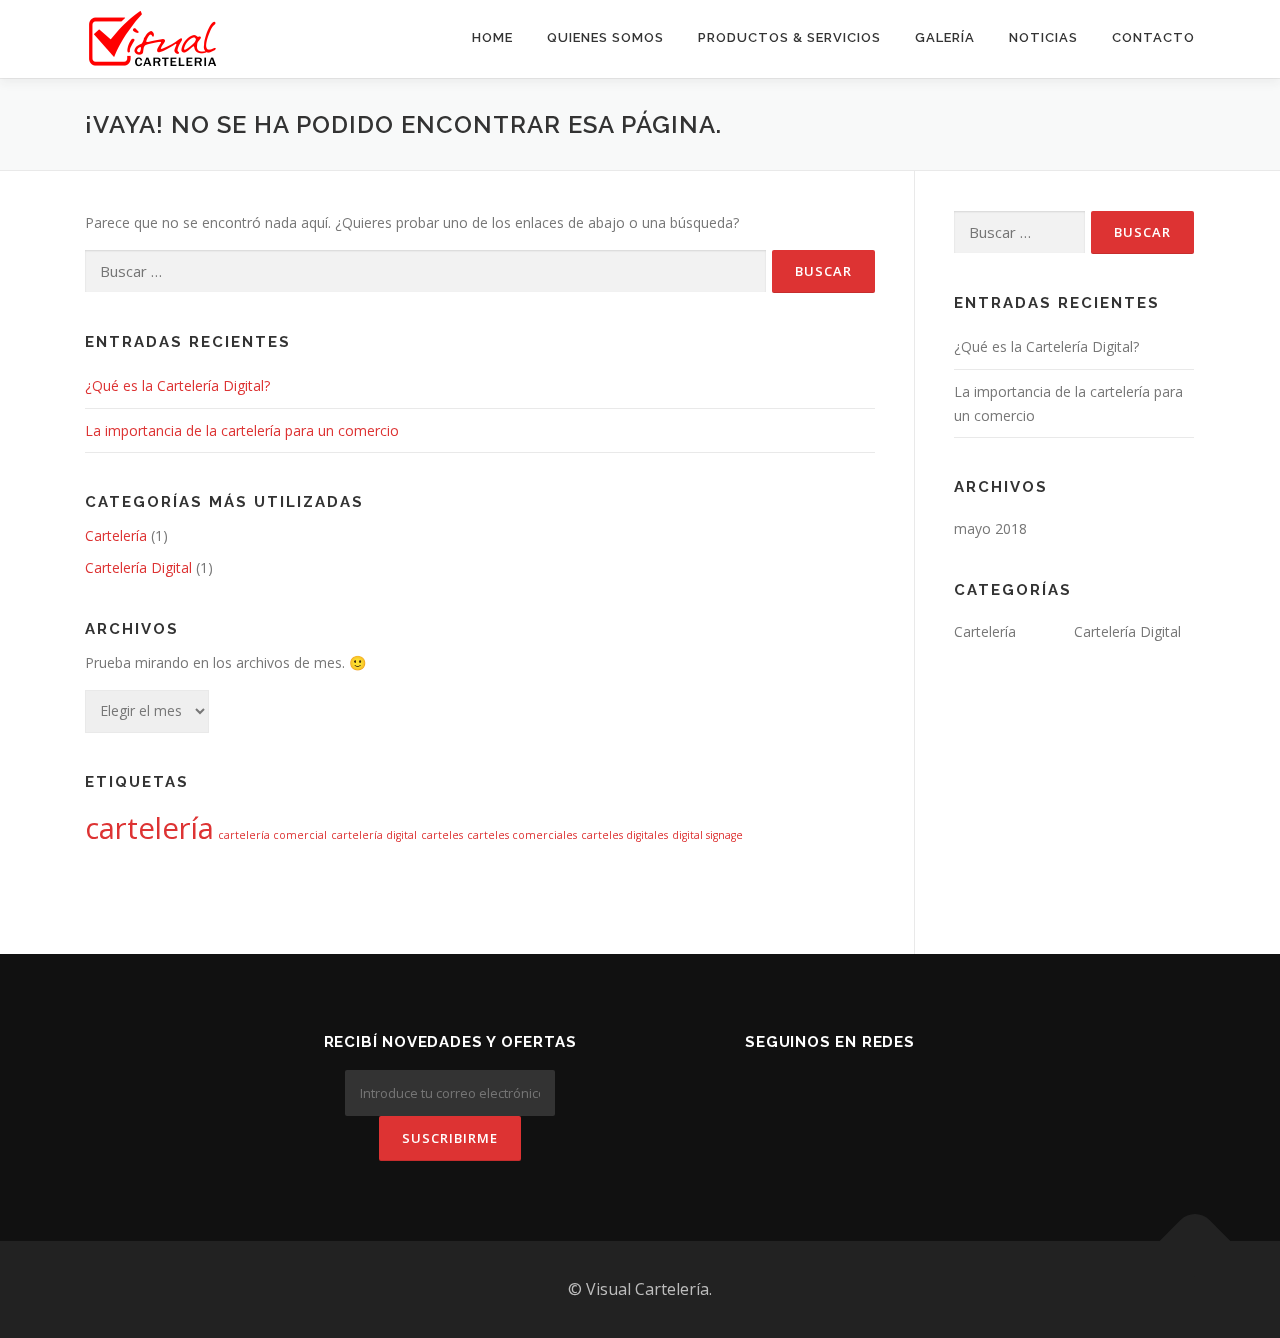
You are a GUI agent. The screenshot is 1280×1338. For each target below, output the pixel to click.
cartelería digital (374, 835)
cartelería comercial (272, 835)
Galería (945, 37)
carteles (442, 835)
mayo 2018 (990, 528)
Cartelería (116, 535)
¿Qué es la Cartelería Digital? (177, 385)
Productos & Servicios (789, 37)
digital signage (707, 835)
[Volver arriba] (1195, 1241)
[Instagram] (830, 1085)
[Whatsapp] (886, 1085)
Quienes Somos (605, 37)
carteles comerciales (522, 835)
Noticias (1043, 37)
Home (492, 37)
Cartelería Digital (138, 567)
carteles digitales (624, 835)
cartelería (149, 828)
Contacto (1153, 37)
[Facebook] (774, 1085)
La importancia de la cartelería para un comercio (242, 430)
